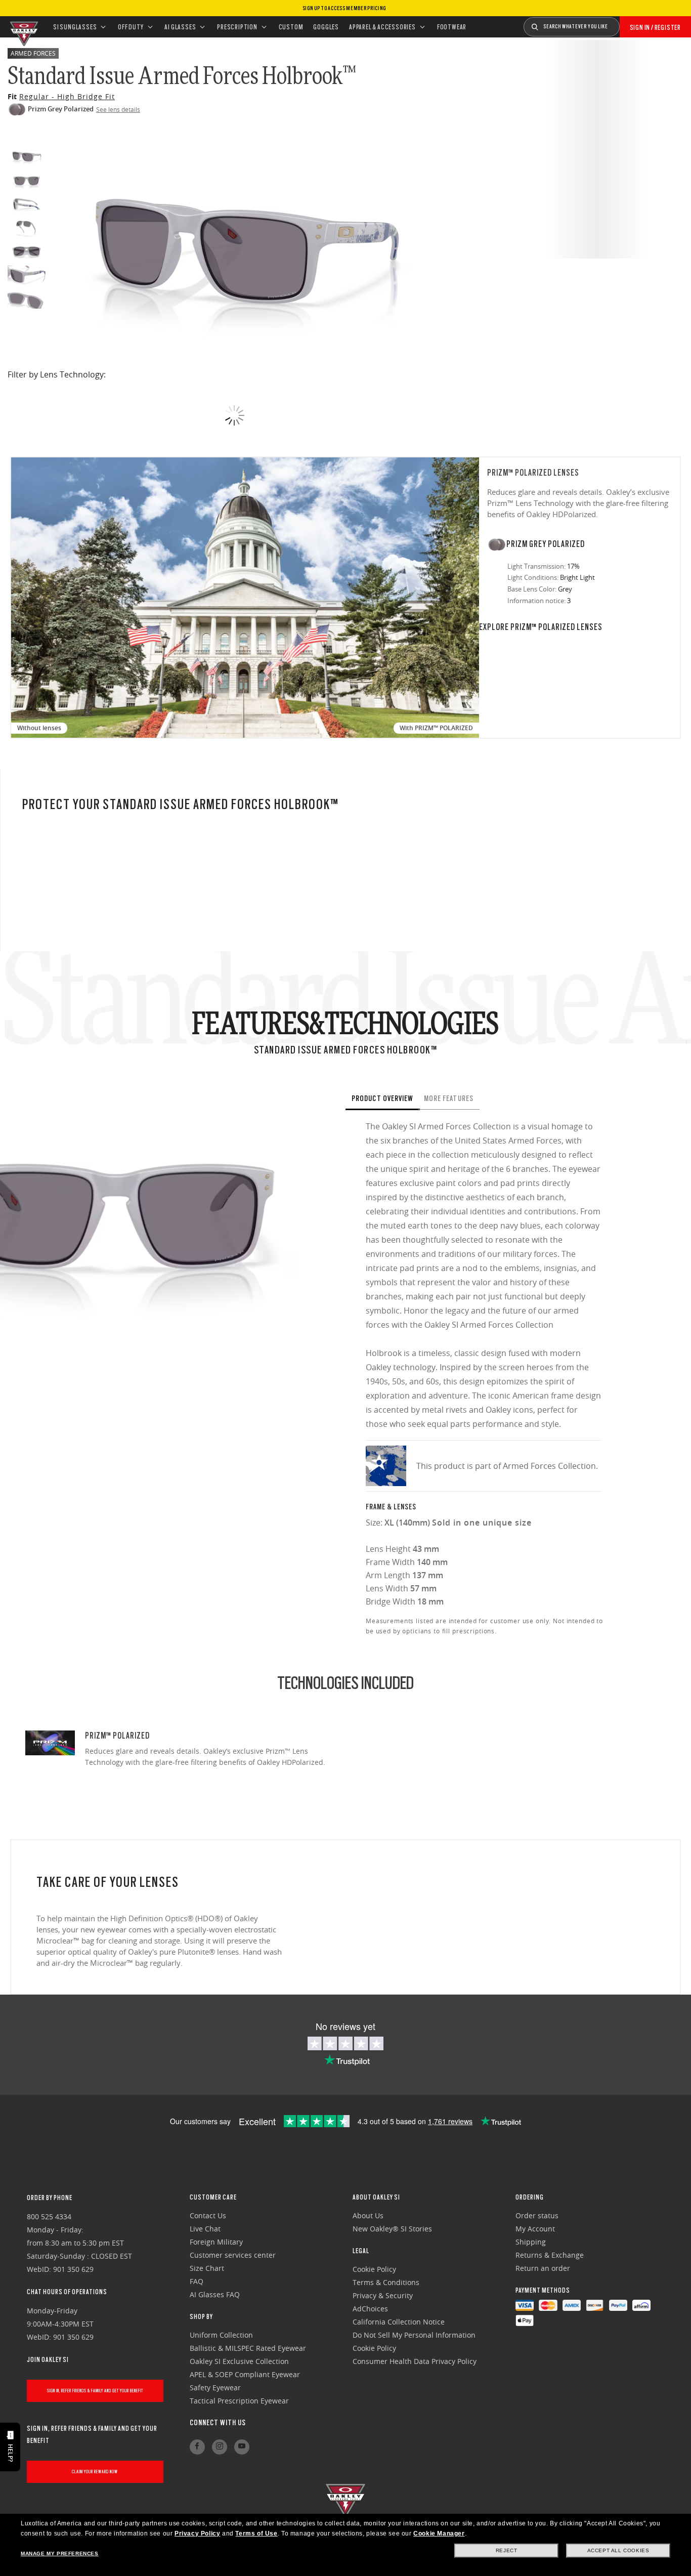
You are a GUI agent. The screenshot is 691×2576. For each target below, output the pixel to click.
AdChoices (370, 2309)
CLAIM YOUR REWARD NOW (95, 2472)
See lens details (118, 109)
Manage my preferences (60, 2553)
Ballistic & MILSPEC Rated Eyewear (248, 2348)
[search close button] (627, 23)
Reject (507, 2550)
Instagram (220, 2447)
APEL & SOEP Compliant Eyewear (245, 2374)
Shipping (531, 2242)
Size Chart (207, 2268)
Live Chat (205, 2229)
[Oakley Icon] (23, 27)
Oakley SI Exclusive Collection (239, 2361)
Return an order (543, 2268)
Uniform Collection (221, 2335)
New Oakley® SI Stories (392, 2229)
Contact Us (208, 2215)
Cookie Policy (374, 2269)
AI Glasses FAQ (215, 2294)
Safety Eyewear (215, 2388)
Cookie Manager (439, 2533)
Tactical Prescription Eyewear (239, 2401)
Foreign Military (216, 2242)
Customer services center (233, 2255)
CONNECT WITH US (218, 2423)
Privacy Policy (197, 2533)
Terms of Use (256, 2533)
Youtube (242, 2447)
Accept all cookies (618, 2550)
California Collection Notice (399, 2322)
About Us (368, 2215)
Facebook (197, 2447)
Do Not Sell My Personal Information (414, 2335)
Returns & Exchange (550, 2255)
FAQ (197, 2281)
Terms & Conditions (386, 2282)
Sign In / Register (655, 27)
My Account (535, 2229)
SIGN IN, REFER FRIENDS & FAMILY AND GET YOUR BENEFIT (95, 2391)
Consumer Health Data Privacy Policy (415, 2361)
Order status (537, 2215)
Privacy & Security (383, 2295)
